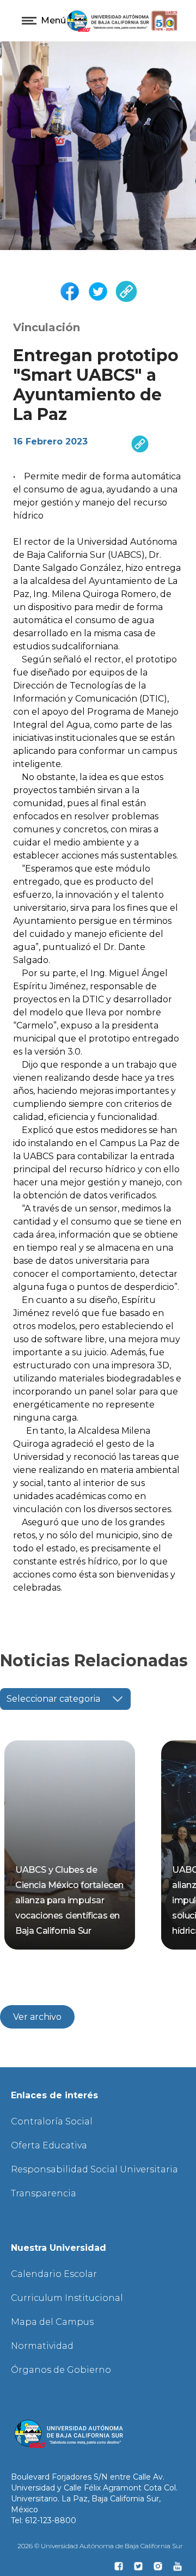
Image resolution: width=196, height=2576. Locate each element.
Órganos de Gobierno (61, 2370)
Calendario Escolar (54, 2274)
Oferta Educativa (49, 2145)
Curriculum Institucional (67, 2298)
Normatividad (42, 2346)
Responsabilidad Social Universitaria (94, 2169)
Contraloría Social (52, 2121)
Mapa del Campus (52, 2322)
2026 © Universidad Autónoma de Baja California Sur (100, 2546)
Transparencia (44, 2193)
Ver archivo (37, 2017)
